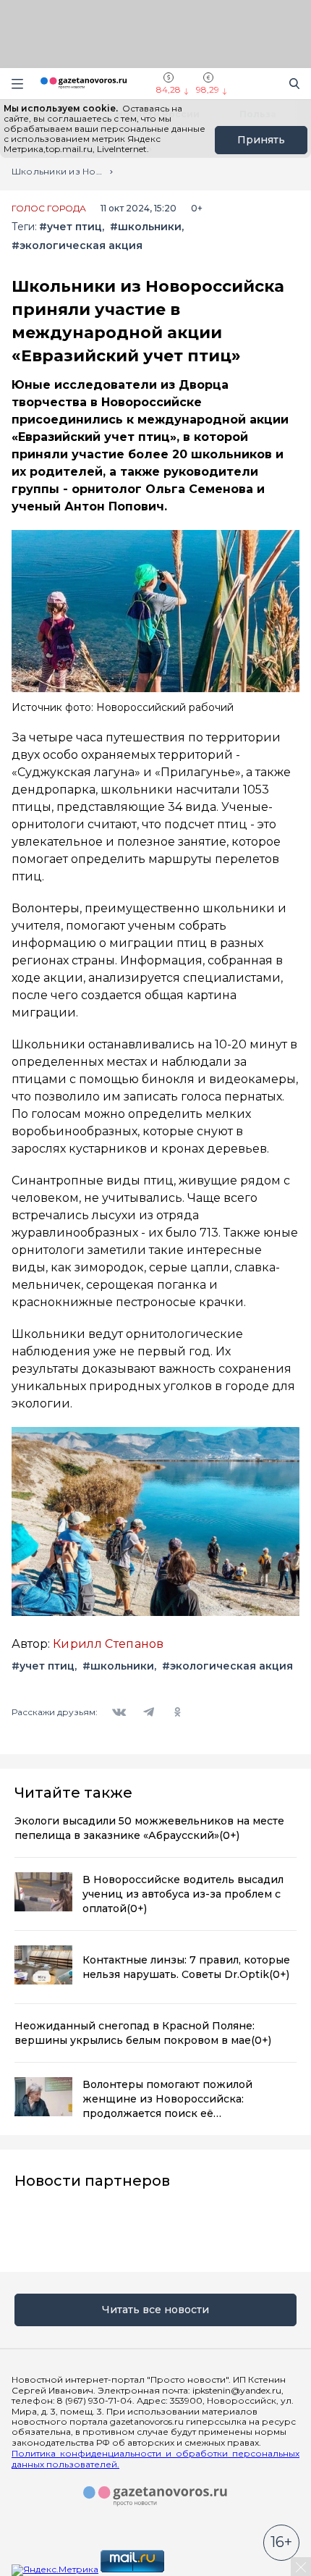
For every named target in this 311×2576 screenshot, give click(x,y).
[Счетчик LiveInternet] (198, 2569)
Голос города (49, 209)
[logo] (155, 2496)
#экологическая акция (77, 246)
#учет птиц (71, 227)
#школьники (146, 227)
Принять (261, 140)
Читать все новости (155, 2310)
